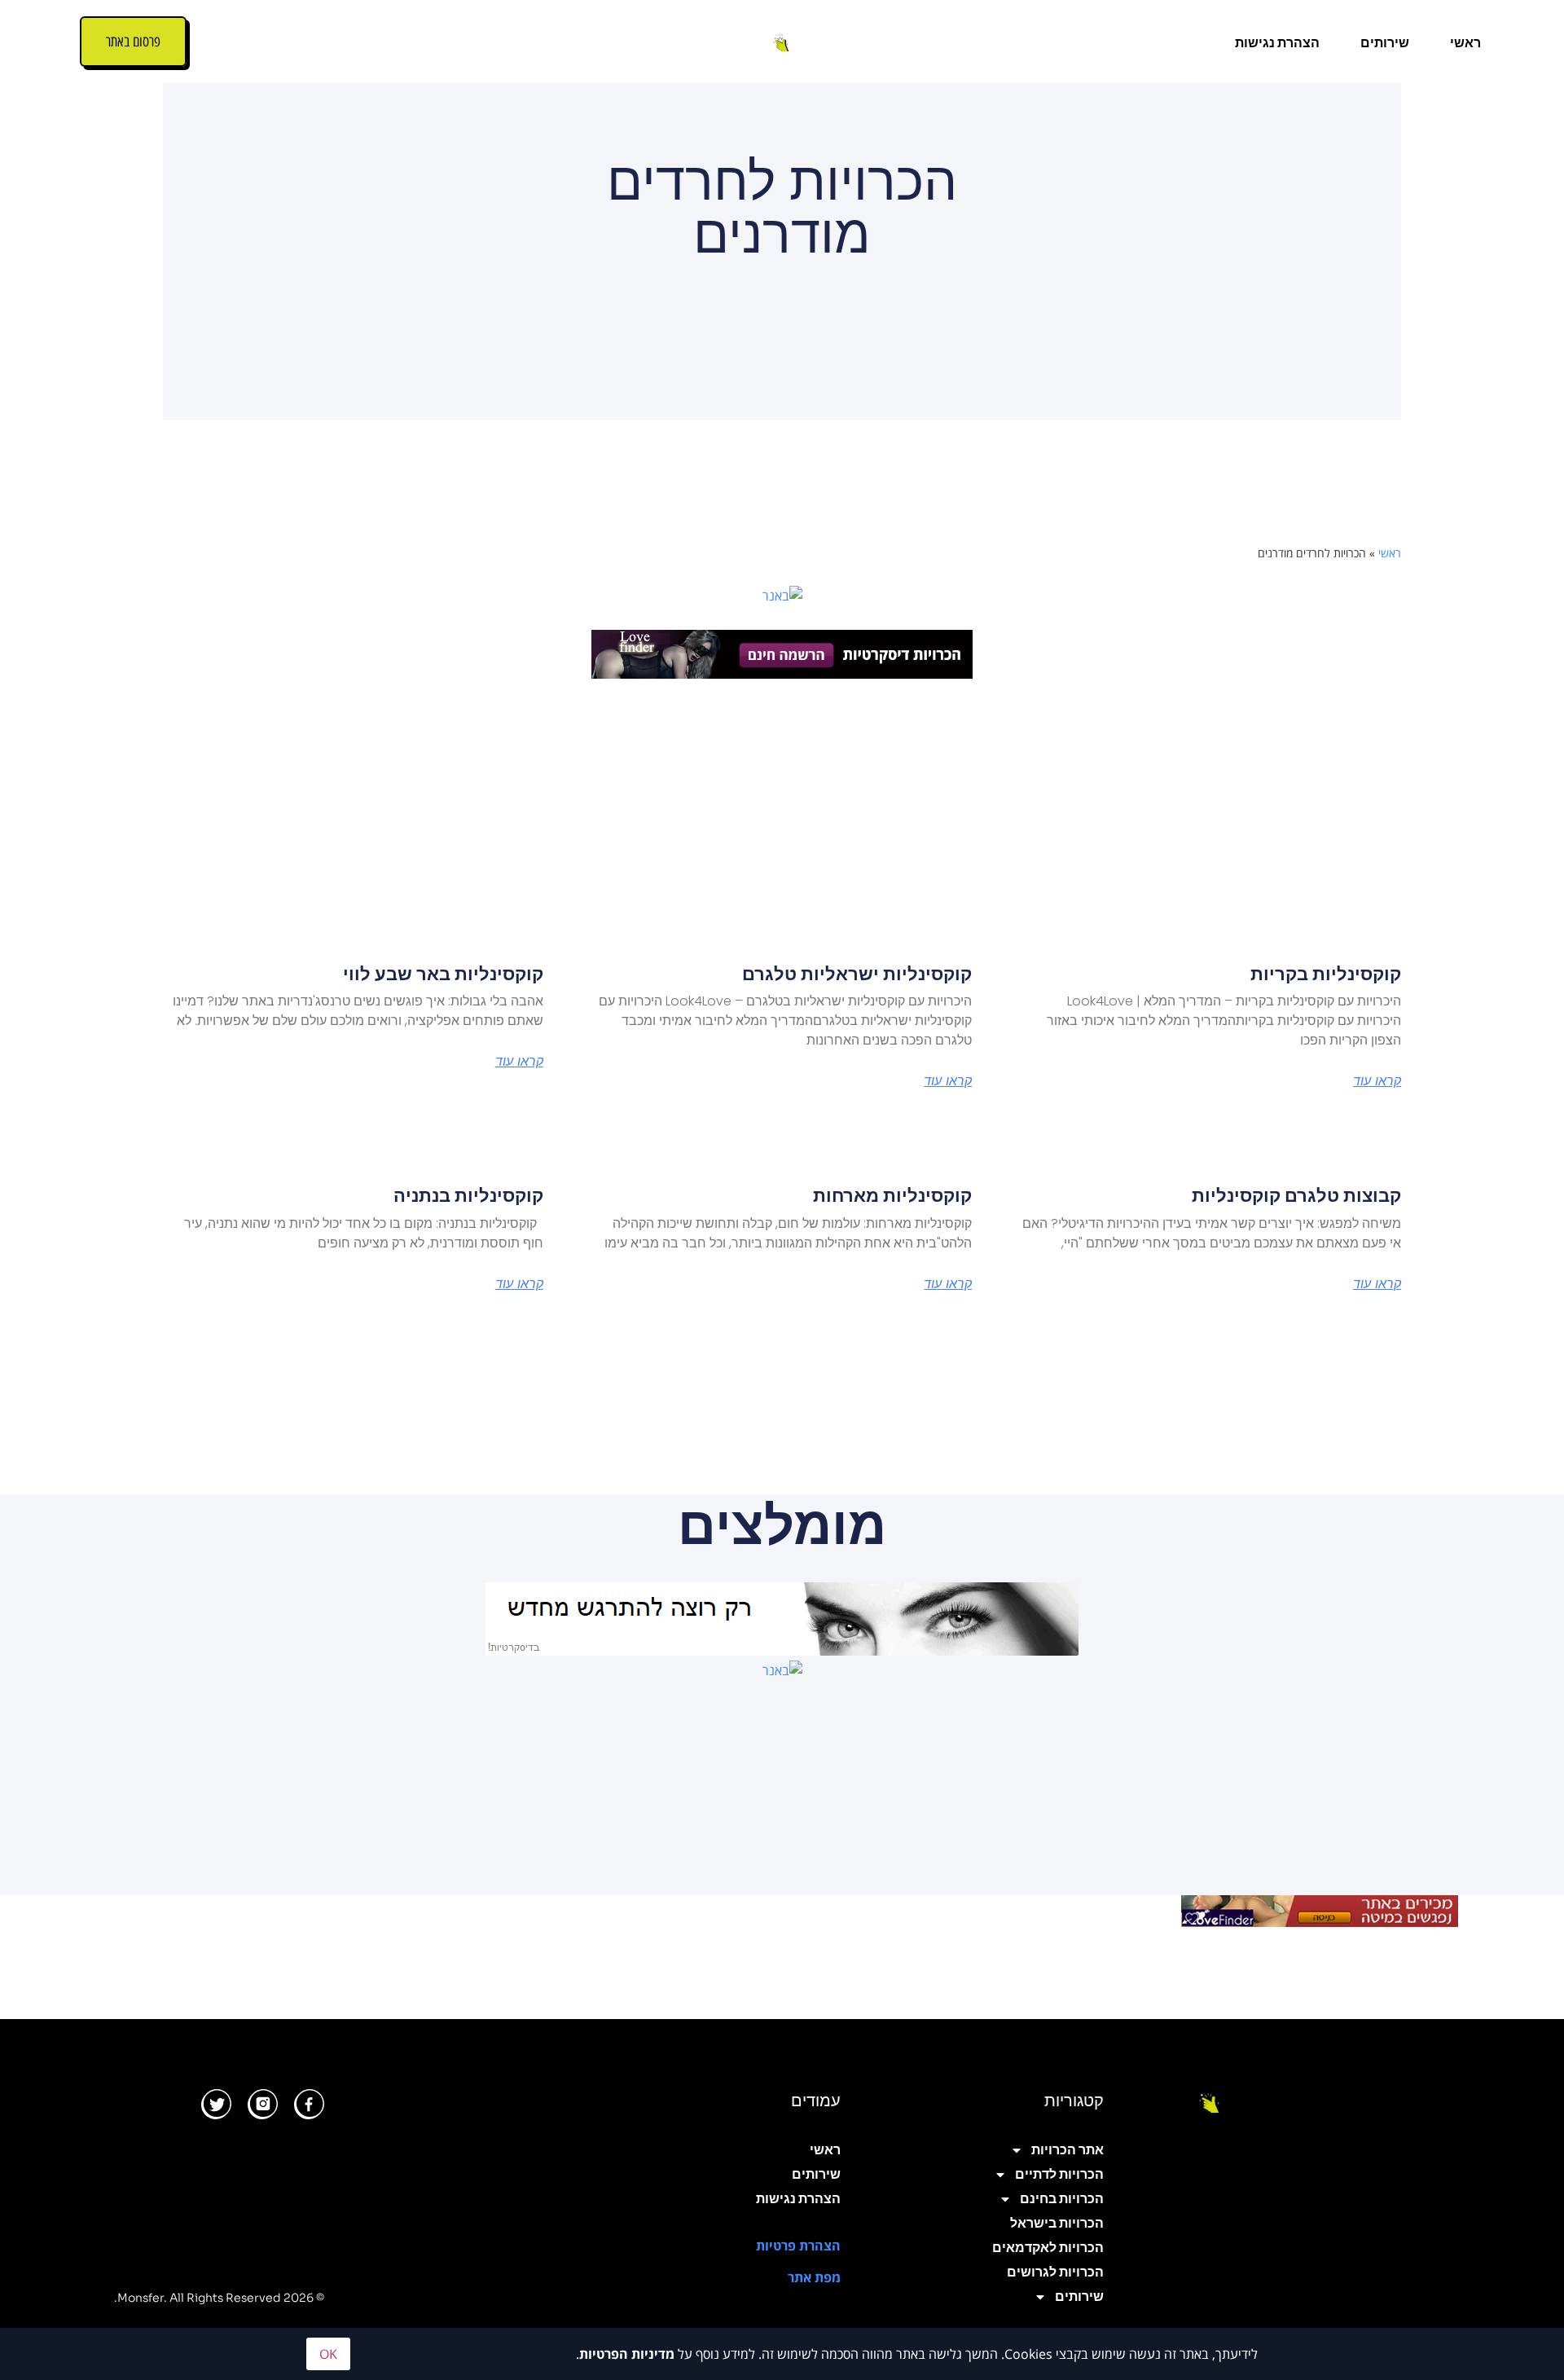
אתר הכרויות (1068, 2150)
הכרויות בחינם (1062, 2199)
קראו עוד (1377, 1081)
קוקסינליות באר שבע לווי (443, 974)
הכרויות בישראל (1057, 2223)
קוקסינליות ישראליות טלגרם (857, 974)
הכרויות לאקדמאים (1048, 2248)
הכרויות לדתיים (1059, 2174)
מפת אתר (814, 2277)
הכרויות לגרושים (1055, 2272)
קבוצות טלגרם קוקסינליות (1296, 1196)
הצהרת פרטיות (798, 2246)
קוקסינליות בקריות (1326, 974)
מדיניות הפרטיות (627, 2354)
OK (328, 2354)
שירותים (1385, 43)
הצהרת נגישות (1277, 43)
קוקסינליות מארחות (892, 1196)
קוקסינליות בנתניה (468, 1196)
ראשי (1465, 43)
